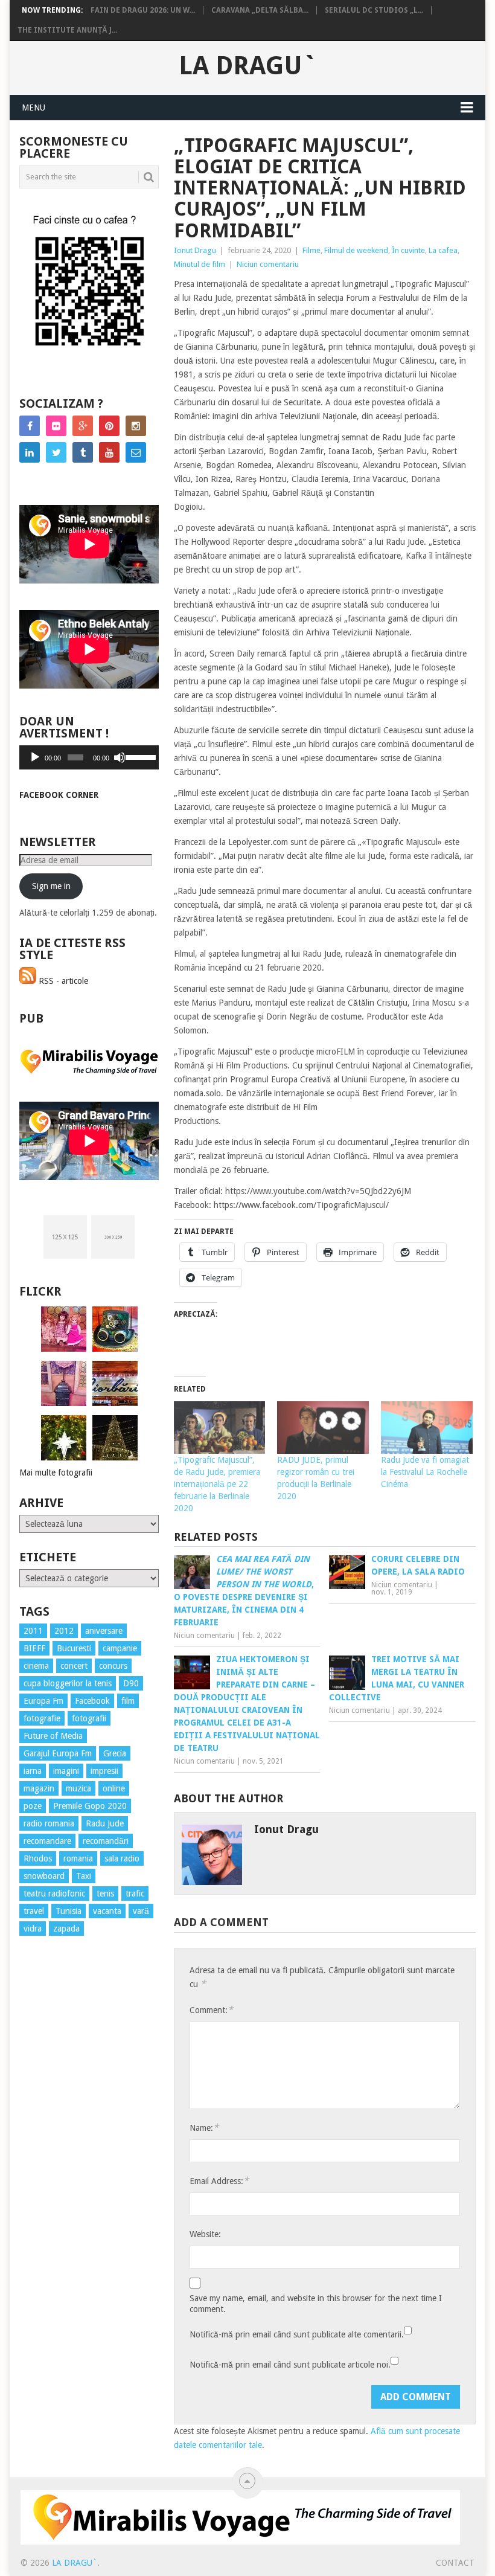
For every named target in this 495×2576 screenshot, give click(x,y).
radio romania (49, 1823)
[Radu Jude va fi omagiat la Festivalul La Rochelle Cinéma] (427, 1428)
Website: (205, 2234)
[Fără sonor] (120, 757)
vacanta (107, 1911)
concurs (113, 1666)
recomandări (106, 1841)
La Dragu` (248, 66)
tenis (105, 1893)
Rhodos (38, 1858)
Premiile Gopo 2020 (90, 1806)
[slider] (139, 756)
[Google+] (83, 426)
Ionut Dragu (195, 250)
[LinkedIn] (30, 452)
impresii (104, 1771)
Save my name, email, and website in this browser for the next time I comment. (316, 2304)
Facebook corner (59, 795)
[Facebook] (30, 426)
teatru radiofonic (54, 1893)
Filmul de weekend (356, 250)
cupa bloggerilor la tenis (68, 1683)
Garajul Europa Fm (58, 1753)
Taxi (84, 1876)
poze (33, 1806)
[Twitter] (56, 452)
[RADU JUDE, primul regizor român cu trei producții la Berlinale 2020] (323, 1428)
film (128, 1701)
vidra (33, 1929)
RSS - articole (62, 981)
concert (74, 1666)
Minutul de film (200, 264)
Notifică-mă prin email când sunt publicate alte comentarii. (297, 2334)
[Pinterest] (109, 426)
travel (34, 1911)
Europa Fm (43, 1701)
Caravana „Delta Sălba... (260, 10)
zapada (66, 1929)
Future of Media (53, 1736)
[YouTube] (109, 452)
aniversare (104, 1631)
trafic (135, 1893)
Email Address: (219, 2181)
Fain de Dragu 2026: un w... (143, 10)
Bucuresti (74, 1648)
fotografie (42, 1718)
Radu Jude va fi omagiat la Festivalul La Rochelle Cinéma (425, 1472)
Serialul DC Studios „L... (374, 10)
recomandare (47, 1841)
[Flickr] (56, 426)
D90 (131, 1683)
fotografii (89, 1718)
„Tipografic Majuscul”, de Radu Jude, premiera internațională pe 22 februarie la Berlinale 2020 (217, 1484)
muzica (78, 1788)
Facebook (92, 1701)
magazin (39, 1788)
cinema (36, 1666)
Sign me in (51, 886)
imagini (66, 1771)
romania (78, 1858)
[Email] (136, 452)
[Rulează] (35, 757)
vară (141, 1911)
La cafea (443, 250)
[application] (89, 757)
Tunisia (69, 1911)
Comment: (211, 2010)
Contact (455, 2563)
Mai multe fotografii (56, 1473)
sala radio (122, 1858)
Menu (34, 108)
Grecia (115, 1753)
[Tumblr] (83, 452)
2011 (33, 1631)
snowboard (44, 1876)
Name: (204, 2128)
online (114, 1788)
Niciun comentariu (268, 264)
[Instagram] (136, 426)
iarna (33, 1771)
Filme (311, 250)
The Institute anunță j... (67, 30)
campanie (120, 1648)
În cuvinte (408, 250)
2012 (64, 1631)
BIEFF (34, 1648)
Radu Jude (105, 1823)
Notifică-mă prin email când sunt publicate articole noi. (290, 2365)
